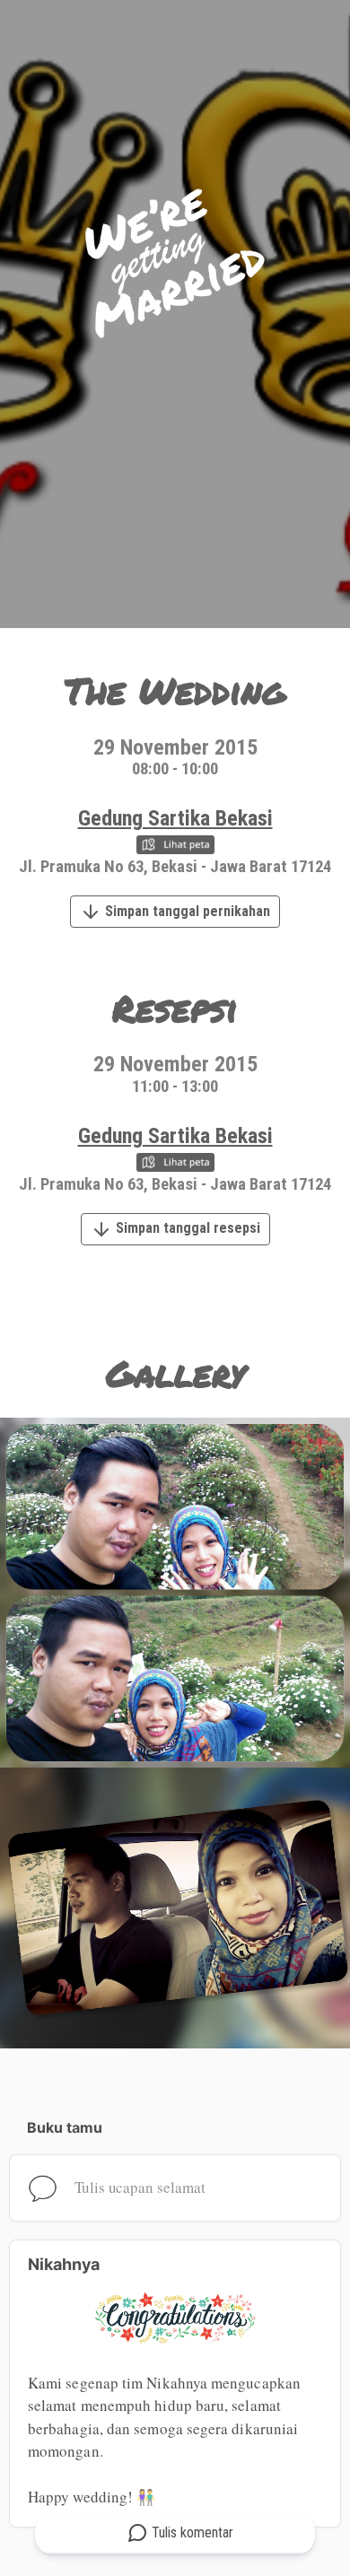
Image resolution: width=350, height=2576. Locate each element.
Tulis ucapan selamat (140, 2187)
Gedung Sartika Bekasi (175, 818)
